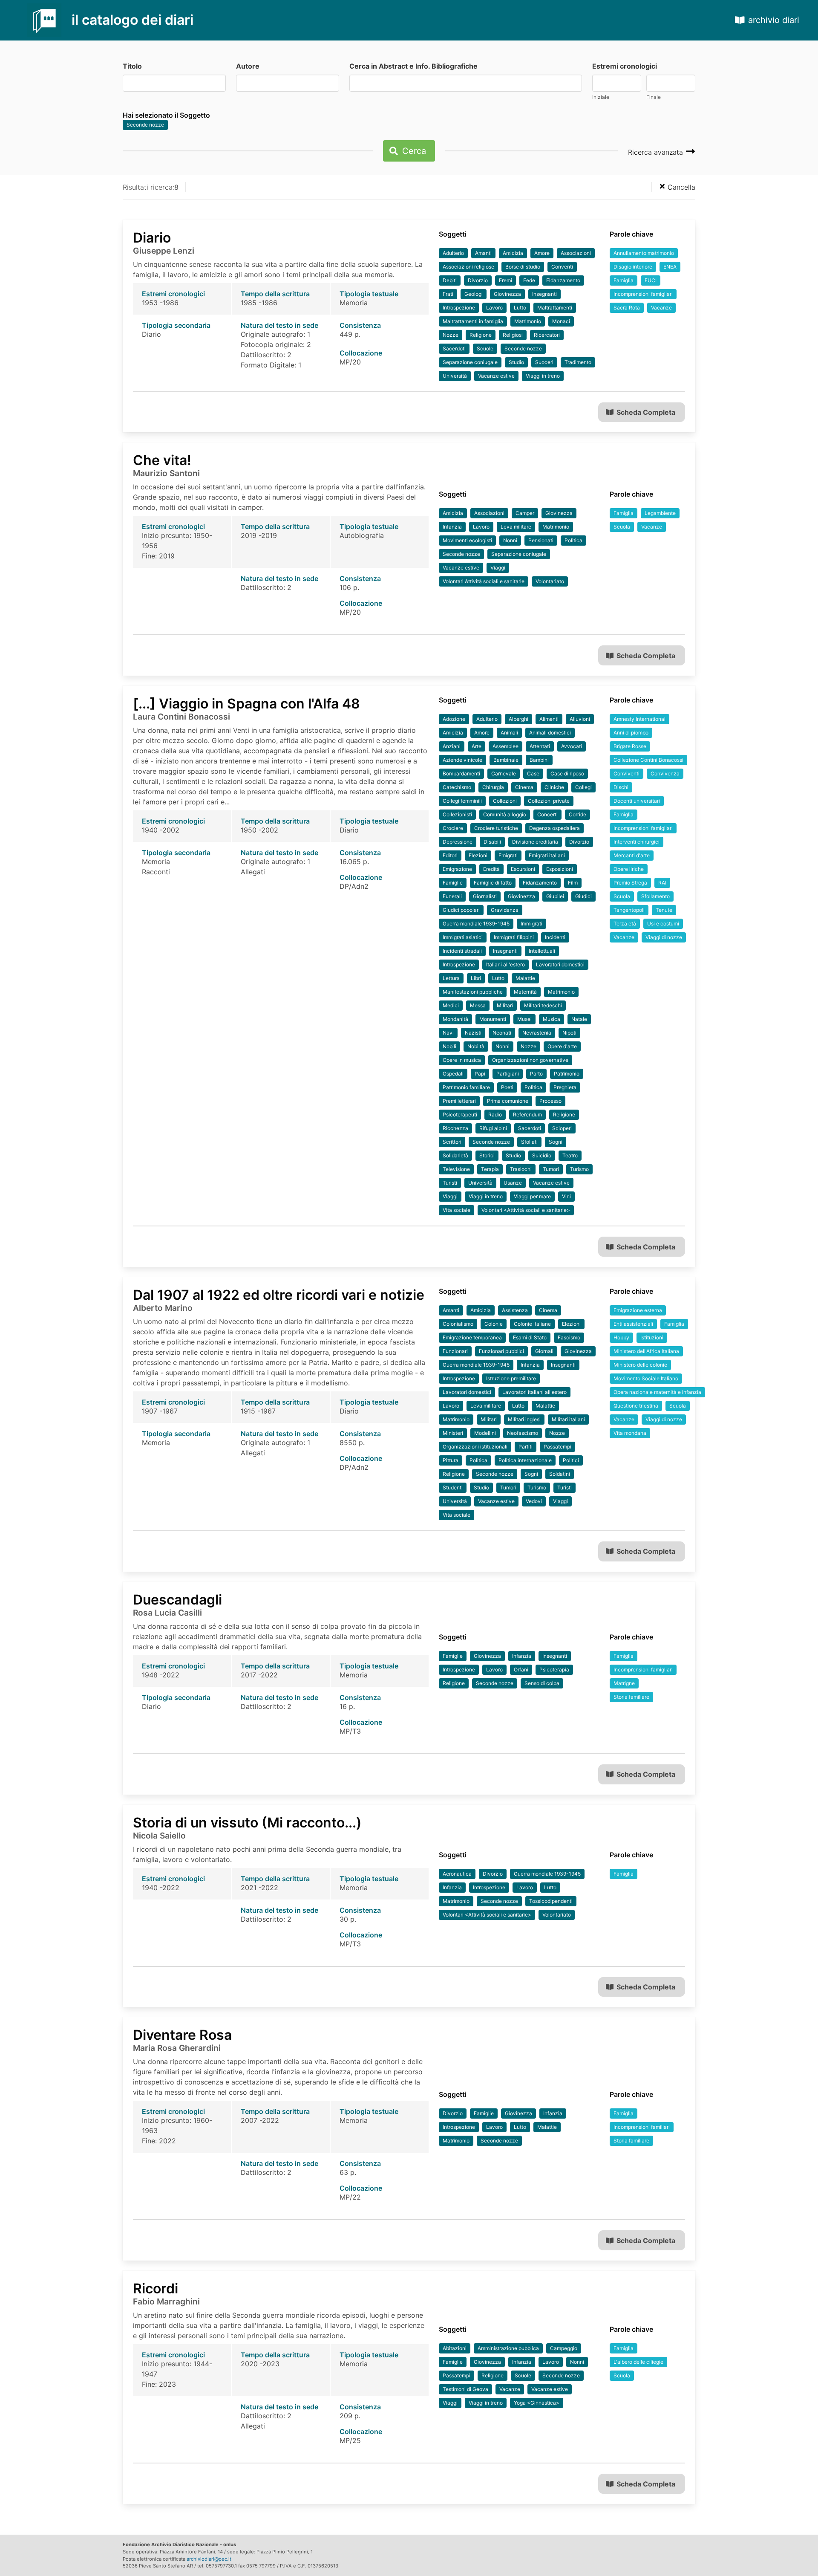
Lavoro (494, 308)
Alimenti (549, 719)
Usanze (513, 1183)
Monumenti (493, 1019)
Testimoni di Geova (465, 2389)
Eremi (505, 280)
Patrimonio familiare (466, 1087)
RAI (662, 883)
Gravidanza (505, 910)
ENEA (670, 267)
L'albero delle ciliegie (638, 2362)
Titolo (132, 66)
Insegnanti (544, 294)
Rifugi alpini (493, 1128)
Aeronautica (457, 1874)
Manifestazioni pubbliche (473, 992)
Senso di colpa (542, 1683)
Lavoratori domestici (560, 964)
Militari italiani (568, 1419)
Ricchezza (455, 1128)
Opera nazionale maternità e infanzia (657, 1392)
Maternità (525, 992)
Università (455, 376)
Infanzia (452, 527)
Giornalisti (485, 896)
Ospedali (453, 1074)
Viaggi (498, 568)
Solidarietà (455, 1155)
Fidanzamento (563, 280)
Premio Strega (630, 883)
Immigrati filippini (514, 937)
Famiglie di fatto (493, 883)
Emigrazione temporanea (472, 1337)
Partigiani (508, 1074)
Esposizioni (560, 869)
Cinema (524, 787)
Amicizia (513, 253)
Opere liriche (629, 869)
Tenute (664, 910)
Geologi (474, 294)
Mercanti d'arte (632, 855)
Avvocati (572, 746)
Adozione (454, 719)
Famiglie (453, 883)
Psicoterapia (554, 1670)
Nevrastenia (537, 1033)
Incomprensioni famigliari (643, 294)
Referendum (527, 1115)
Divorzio (478, 280)
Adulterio (453, 253)
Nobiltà (476, 1046)
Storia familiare (631, 1697)
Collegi (583, 787)
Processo (550, 1101)
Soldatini (560, 1474)
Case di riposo (567, 773)
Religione (481, 335)
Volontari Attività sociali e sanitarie (484, 581)
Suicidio (542, 1155)
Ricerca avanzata (657, 152)
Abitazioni (455, 2348)
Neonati (502, 1033)
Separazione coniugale (470, 362)
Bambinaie (506, 760)
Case (533, 773)
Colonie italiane (532, 1324)
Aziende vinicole (462, 760)
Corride (577, 814)
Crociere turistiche (496, 828)
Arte (477, 746)
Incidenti (555, 937)
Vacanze (661, 308)
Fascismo (569, 1337)
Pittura (451, 1460)
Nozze (451, 335)
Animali (509, 733)
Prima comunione (508, 1101)
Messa (478, 1005)
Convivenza (665, 773)
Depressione (458, 842)
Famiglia (624, 280)
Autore (248, 66)
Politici (571, 1460)
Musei (524, 1019)
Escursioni (523, 869)
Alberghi (518, 719)
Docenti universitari (637, 801)
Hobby (621, 1337)
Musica (552, 1019)
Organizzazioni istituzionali (475, 1447)
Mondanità (455, 1019)
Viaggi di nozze (664, 937)
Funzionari (455, 1351)
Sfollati (529, 1142)
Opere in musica (462, 1060)
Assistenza (515, 1310)
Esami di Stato (530, 1337)
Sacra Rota (627, 308)
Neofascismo (523, 1433)
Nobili (449, 1046)
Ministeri (453, 1433)
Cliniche (554, 787)
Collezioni (505, 801)
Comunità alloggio (505, 814)
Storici (487, 1155)
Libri (476, 978)
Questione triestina (636, 1406)
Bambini (539, 760)
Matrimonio (528, 321)
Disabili (492, 842)
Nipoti (569, 1033)
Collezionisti (457, 814)
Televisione (456, 1169)
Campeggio (564, 2348)
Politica (573, 540)
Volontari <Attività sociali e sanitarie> (526, 1210)
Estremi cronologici (625, 66)
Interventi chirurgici (637, 842)
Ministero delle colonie (640, 1365)
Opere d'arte (562, 1046)
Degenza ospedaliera (554, 828)
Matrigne (624, 1683)
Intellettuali (542, 951)
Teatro (570, 1155)
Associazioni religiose (468, 267)
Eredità (491, 869)
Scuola (622, 527)
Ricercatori (547, 335)
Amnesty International (639, 719)
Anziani (452, 746)
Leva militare (516, 527)
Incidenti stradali (462, 951)
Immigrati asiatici (463, 937)
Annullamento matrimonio (644, 253)
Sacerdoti (454, 348)
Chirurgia (493, 787)
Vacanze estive (496, 376)
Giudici (583, 896)
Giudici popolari (461, 910)
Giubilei (555, 896)
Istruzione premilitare (511, 1378)
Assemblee (505, 746)
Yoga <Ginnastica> (537, 2403)
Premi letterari (459, 1101)
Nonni (510, 540)
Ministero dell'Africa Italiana (646, 1351)
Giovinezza (507, 294)
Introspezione (459, 308)
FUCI (651, 280)
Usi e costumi (663, 924)
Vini (566, 1196)
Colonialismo (458, 1324)
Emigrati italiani (547, 855)
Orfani (521, 1670)
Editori (450, 855)
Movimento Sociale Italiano (646, 1378)
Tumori (551, 1169)
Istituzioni (652, 1337)
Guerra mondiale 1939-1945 (476, 924)
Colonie (494, 1324)
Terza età (625, 924)
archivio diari (774, 20)
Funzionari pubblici (501, 1351)
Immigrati (531, 924)
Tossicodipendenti (551, 1901)
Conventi (562, 267)
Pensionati (541, 540)
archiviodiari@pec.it (209, 2559)
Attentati (540, 746)
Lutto (520, 308)
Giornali (544, 1351)
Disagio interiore (633, 267)
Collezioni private (549, 801)
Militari (505, 1005)
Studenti (453, 1487)
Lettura (451, 978)
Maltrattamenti (555, 308)
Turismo (579, 1169)
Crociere (453, 828)
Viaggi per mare (532, 1196)
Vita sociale (457, 1210)
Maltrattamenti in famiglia (473, 321)
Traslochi (521, 1169)
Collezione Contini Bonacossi (648, 760)
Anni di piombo (631, 733)
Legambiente (660, 513)
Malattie (525, 978)
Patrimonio (567, 1074)
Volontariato (550, 581)
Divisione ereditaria (535, 842)
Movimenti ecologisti (467, 540)
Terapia (490, 1169)
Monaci (561, 321)
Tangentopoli (629, 910)
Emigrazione (457, 869)
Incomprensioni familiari (642, 2127)
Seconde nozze (145, 125)
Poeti (507, 1087)
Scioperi (562, 1128)
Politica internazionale (525, 1460)
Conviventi (626, 773)
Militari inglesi (524, 1419)
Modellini (485, 1433)
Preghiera (565, 1087)
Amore (542, 253)
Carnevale (504, 773)
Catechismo (457, 787)
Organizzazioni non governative (530, 1060)
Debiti (450, 280)
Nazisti (473, 1033)
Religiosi (513, 335)
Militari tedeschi (543, 1005)
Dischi (621, 787)
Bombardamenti (461, 773)
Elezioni (478, 855)
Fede (529, 280)
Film (573, 883)
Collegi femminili (462, 801)
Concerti (547, 814)
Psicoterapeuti (460, 1115)
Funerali (452, 896)
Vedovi (534, 1501)
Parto (536, 1074)
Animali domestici (550, 733)
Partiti (526, 1447)
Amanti (483, 253)
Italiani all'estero (505, 964)
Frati (448, 294)
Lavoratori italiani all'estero (534, 1392)
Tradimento (578, 362)
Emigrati (508, 855)
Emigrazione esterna (638, 1310)
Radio (495, 1115)
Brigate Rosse (630, 746)
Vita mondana (630, 1433)
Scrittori (452, 1142)
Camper (525, 513)
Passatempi (557, 1447)
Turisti (450, 1183)
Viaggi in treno (543, 376)
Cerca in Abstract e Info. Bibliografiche (413, 66)
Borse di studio (523, 267)
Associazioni (576, 253)
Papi (480, 1074)
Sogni (556, 1142)
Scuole (485, 348)
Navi (448, 1033)
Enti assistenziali (633, 1324)
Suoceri (544, 362)
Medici (451, 1005)
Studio (516, 362)
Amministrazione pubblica (508, 2348)
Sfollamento (655, 896)
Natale (579, 1019)
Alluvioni (580, 719)
